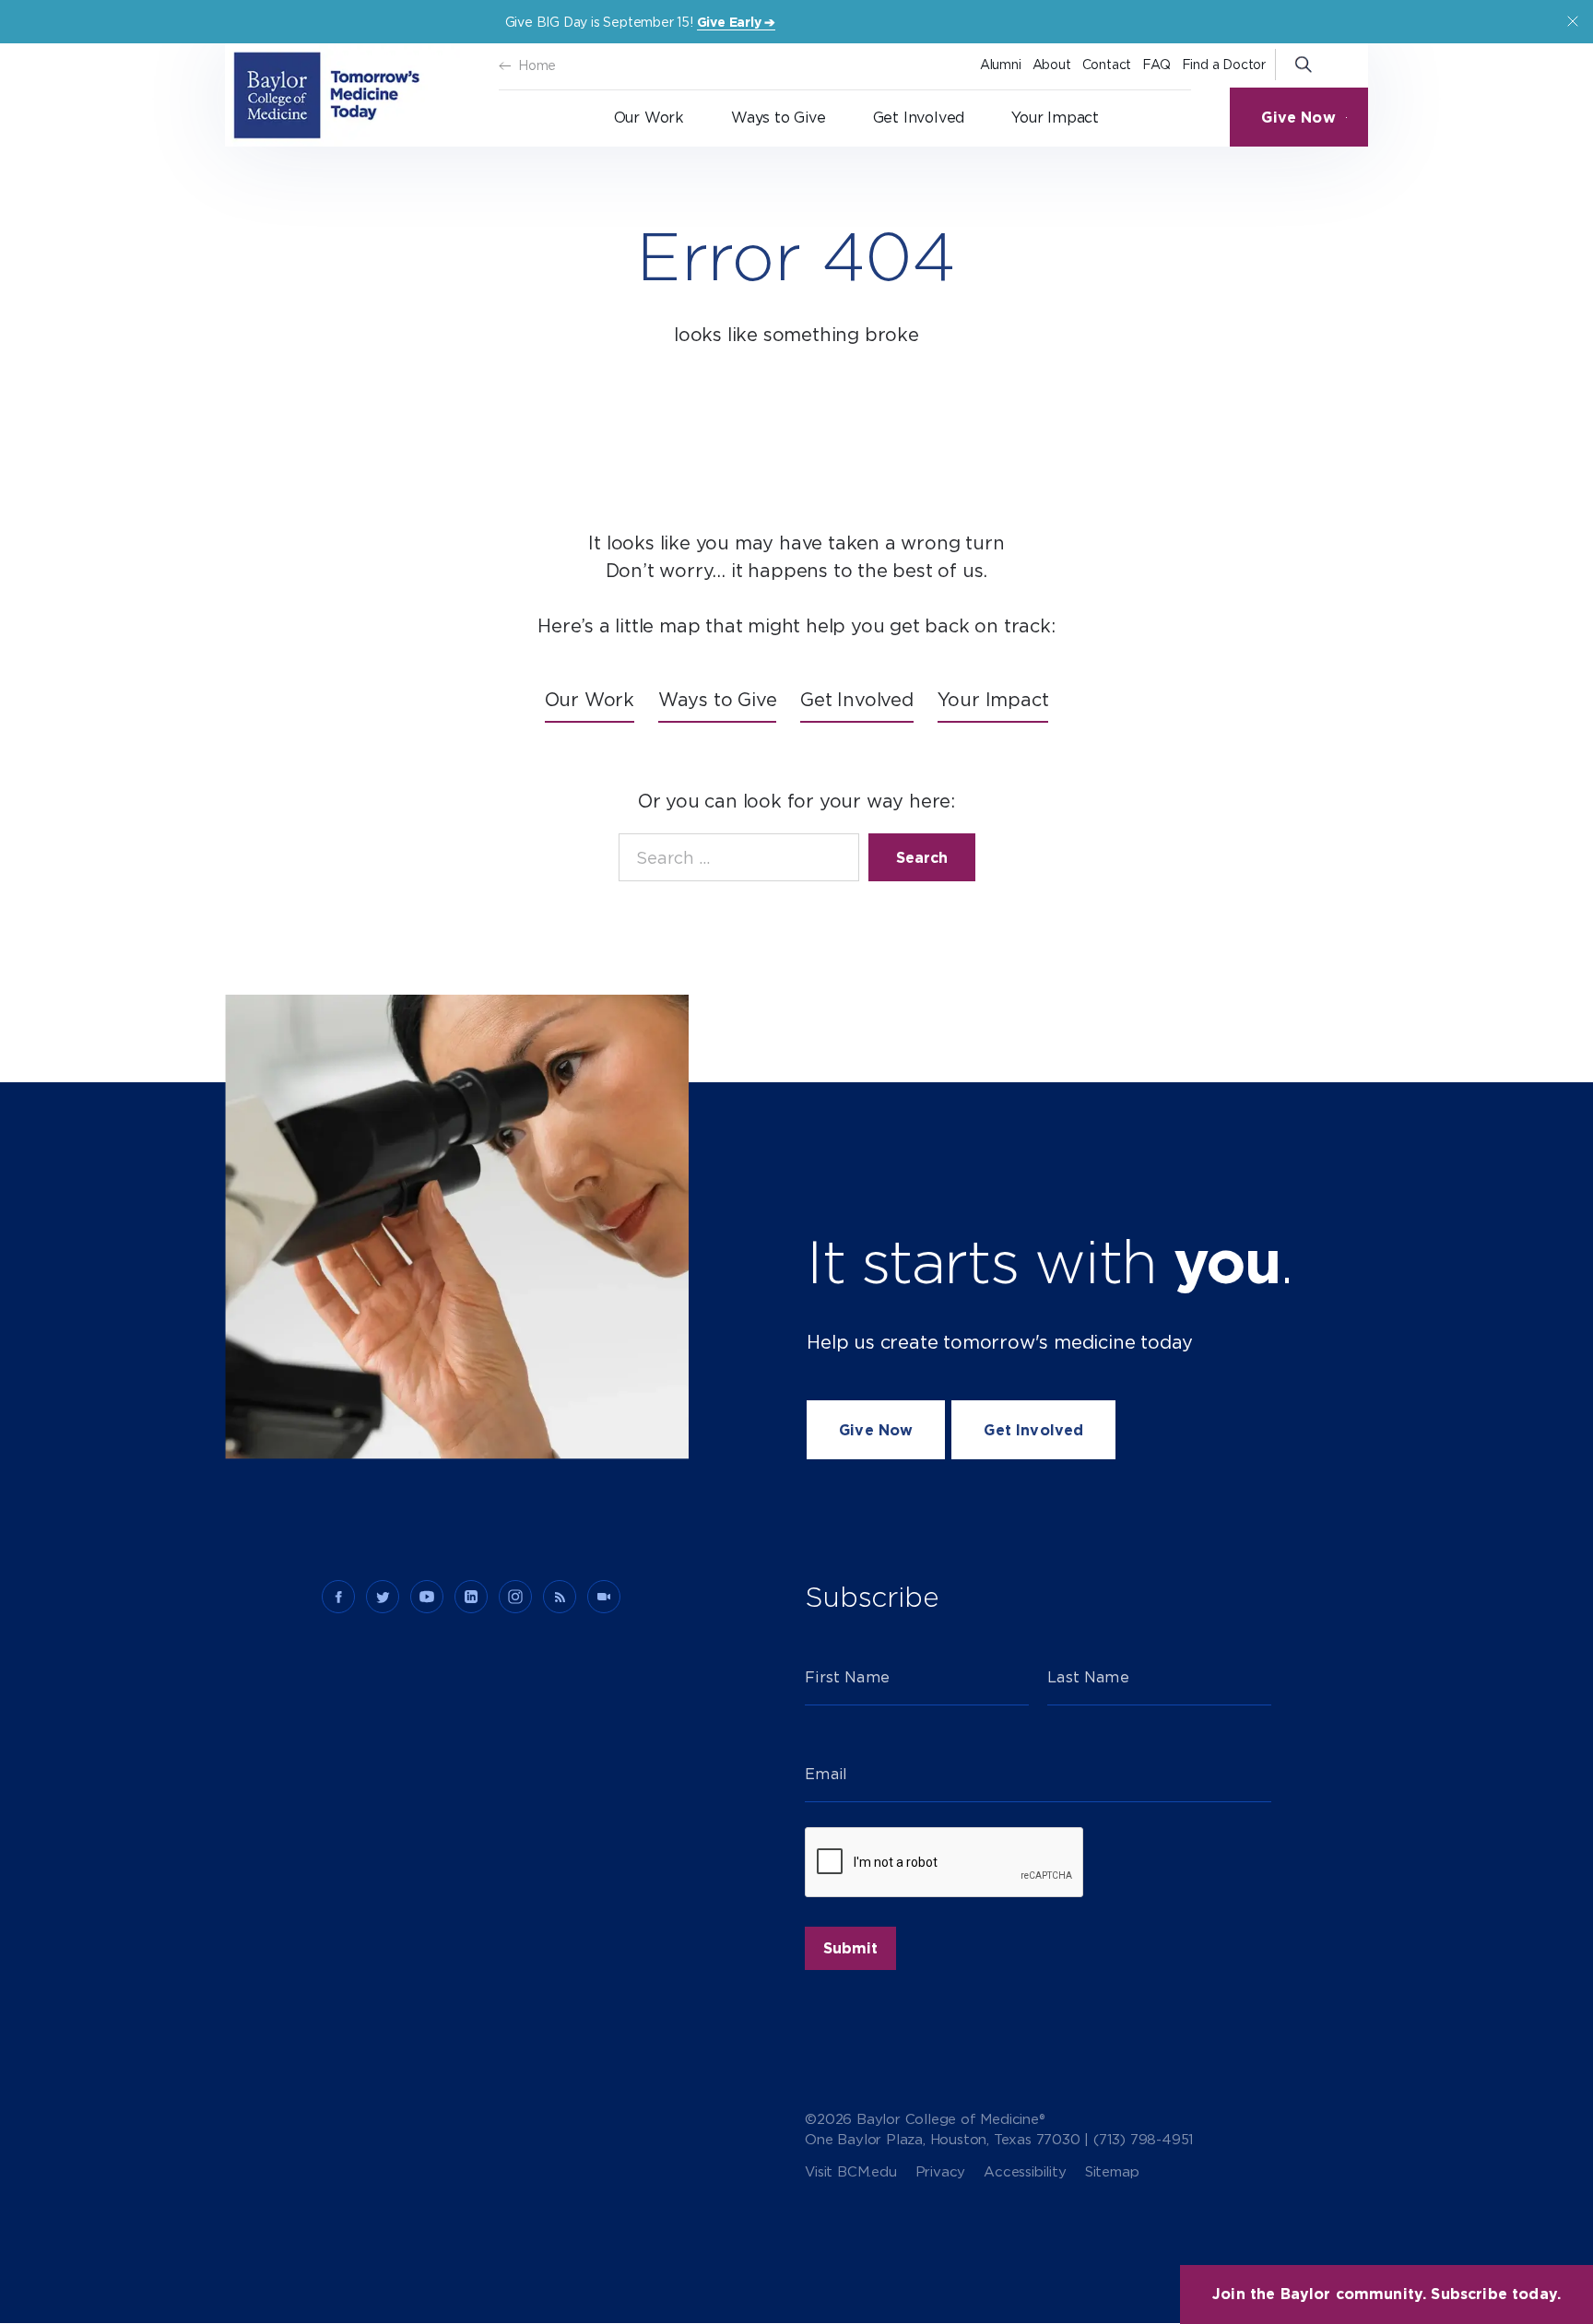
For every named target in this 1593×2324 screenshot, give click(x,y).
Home (537, 65)
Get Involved (919, 118)
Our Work (649, 118)
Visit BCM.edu (850, 2172)
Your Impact (1055, 118)
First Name (847, 1677)
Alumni (1001, 65)
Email (826, 1774)
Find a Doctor (1224, 65)
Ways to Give (779, 118)
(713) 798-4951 (1144, 2140)
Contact (1107, 65)
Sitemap (1112, 2172)
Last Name (1088, 1677)
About (1052, 65)
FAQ (1156, 65)
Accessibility (1025, 2172)
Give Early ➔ (737, 22)
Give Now (1290, 118)
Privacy (941, 2172)
